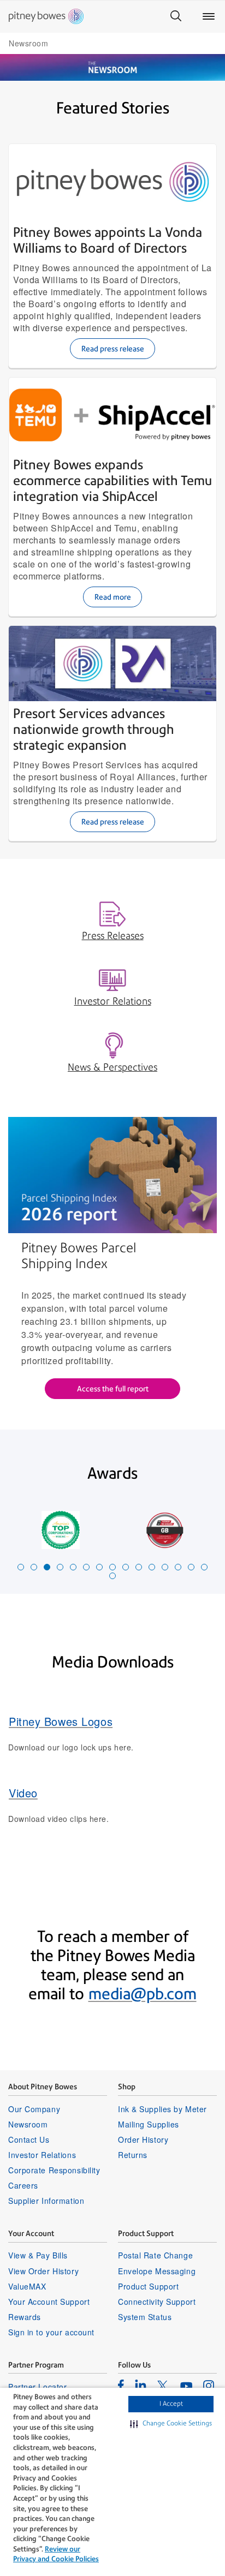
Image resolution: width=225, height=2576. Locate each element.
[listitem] (121, 2385)
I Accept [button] (171, 2404)
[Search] (176, 16)
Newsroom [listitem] (28, 2124)
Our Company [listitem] (34, 2109)
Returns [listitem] (133, 2155)
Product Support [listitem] (148, 2286)
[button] (171, 2424)
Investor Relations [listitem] (42, 2155)
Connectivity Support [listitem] (157, 2302)
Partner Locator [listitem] (37, 2387)
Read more (113, 597)
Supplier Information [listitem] (46, 2201)
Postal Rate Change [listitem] (155, 2255)
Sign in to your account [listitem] (51, 2332)
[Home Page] (46, 16)
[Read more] (112, 415)
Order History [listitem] (143, 2139)
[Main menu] (209, 16)
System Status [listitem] (145, 2317)
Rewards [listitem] (25, 2317)
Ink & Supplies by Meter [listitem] (162, 2109)
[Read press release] (112, 182)
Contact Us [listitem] (29, 2139)
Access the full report (113, 1389)
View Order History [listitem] (43, 2271)
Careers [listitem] (23, 2185)
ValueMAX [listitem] (27, 2286)
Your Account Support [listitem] (49, 2302)
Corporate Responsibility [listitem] (54, 2170)
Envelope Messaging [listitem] (157, 2271)
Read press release (113, 349)
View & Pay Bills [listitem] (38, 2255)
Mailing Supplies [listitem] (149, 2124)
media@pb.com (143, 1994)
